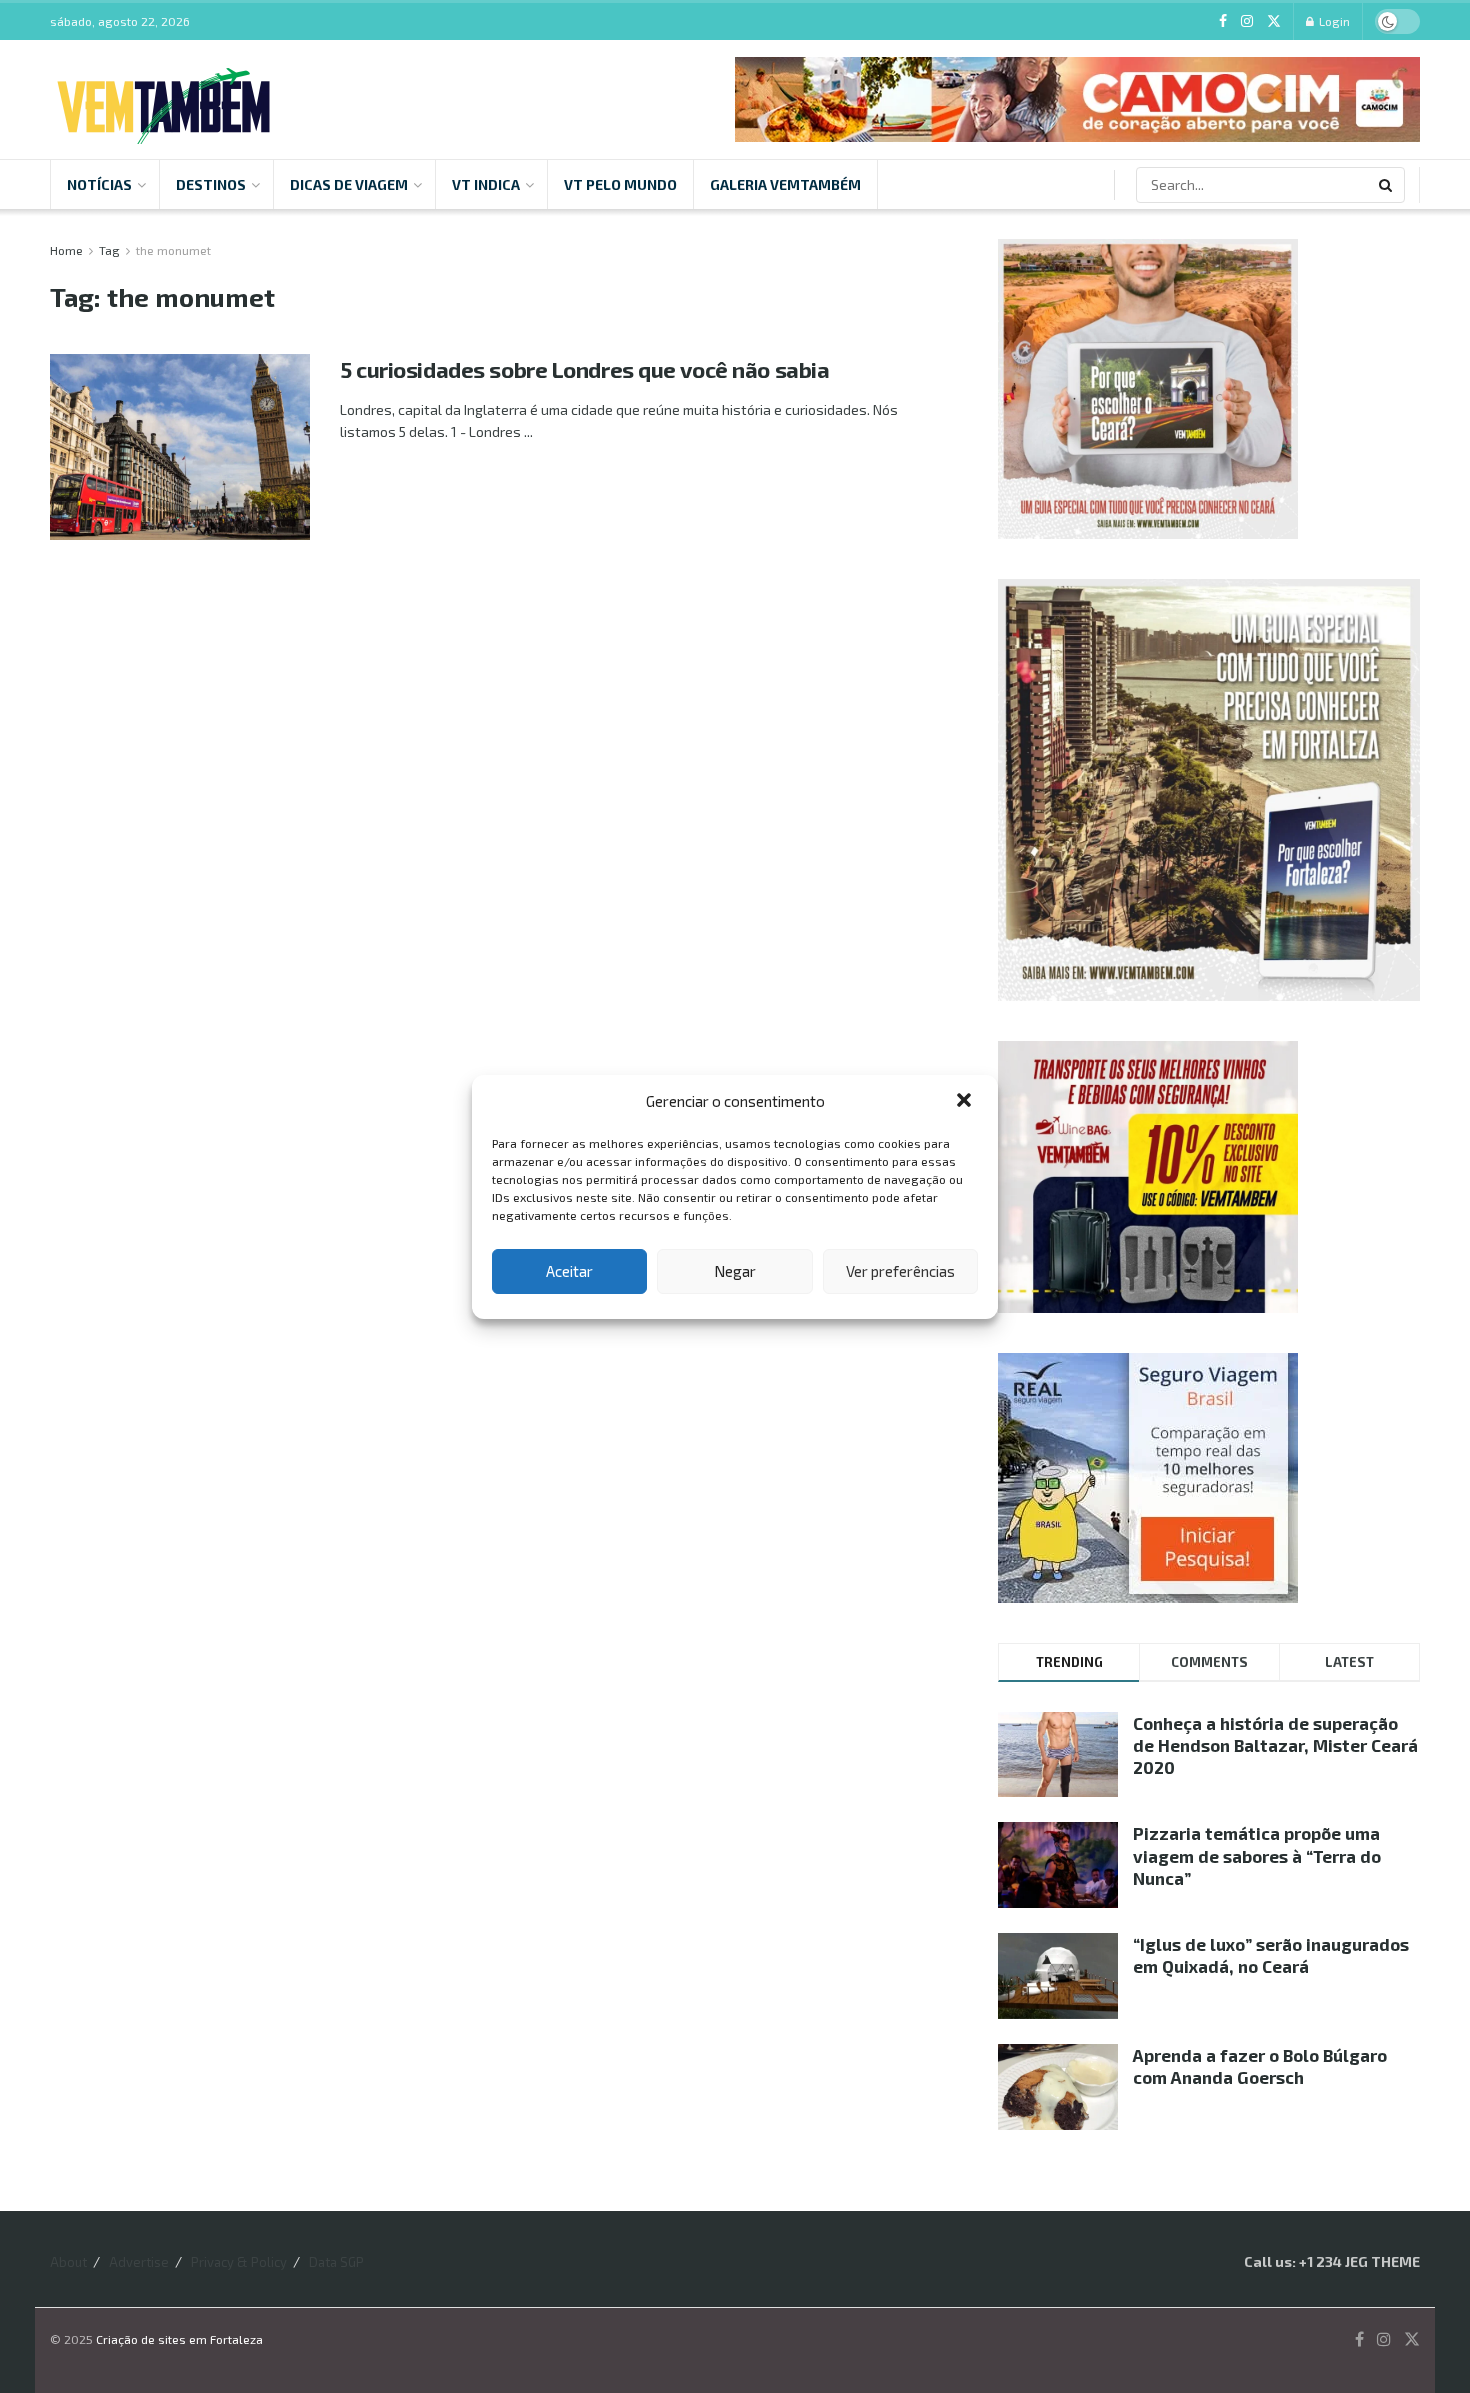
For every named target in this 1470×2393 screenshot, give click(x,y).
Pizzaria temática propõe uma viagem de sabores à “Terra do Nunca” (1257, 1855)
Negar (735, 1271)
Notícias (99, 184)
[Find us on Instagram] (1247, 21)
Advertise (139, 2262)
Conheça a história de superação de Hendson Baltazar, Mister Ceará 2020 (1275, 1745)
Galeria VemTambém (785, 184)
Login (1333, 21)
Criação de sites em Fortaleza (179, 2339)
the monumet (173, 250)
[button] (966, 1102)
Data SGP (336, 2262)
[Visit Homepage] (163, 100)
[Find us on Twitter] (1274, 21)
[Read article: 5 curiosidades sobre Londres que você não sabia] (180, 447)
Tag (109, 250)
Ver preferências (900, 1271)
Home (66, 250)
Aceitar (569, 1271)
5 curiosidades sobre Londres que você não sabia (584, 369)
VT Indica (486, 184)
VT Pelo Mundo (620, 184)
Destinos (211, 184)
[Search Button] (1387, 185)
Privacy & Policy (239, 2262)
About (68, 2262)
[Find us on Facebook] (1223, 21)
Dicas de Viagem (349, 184)
